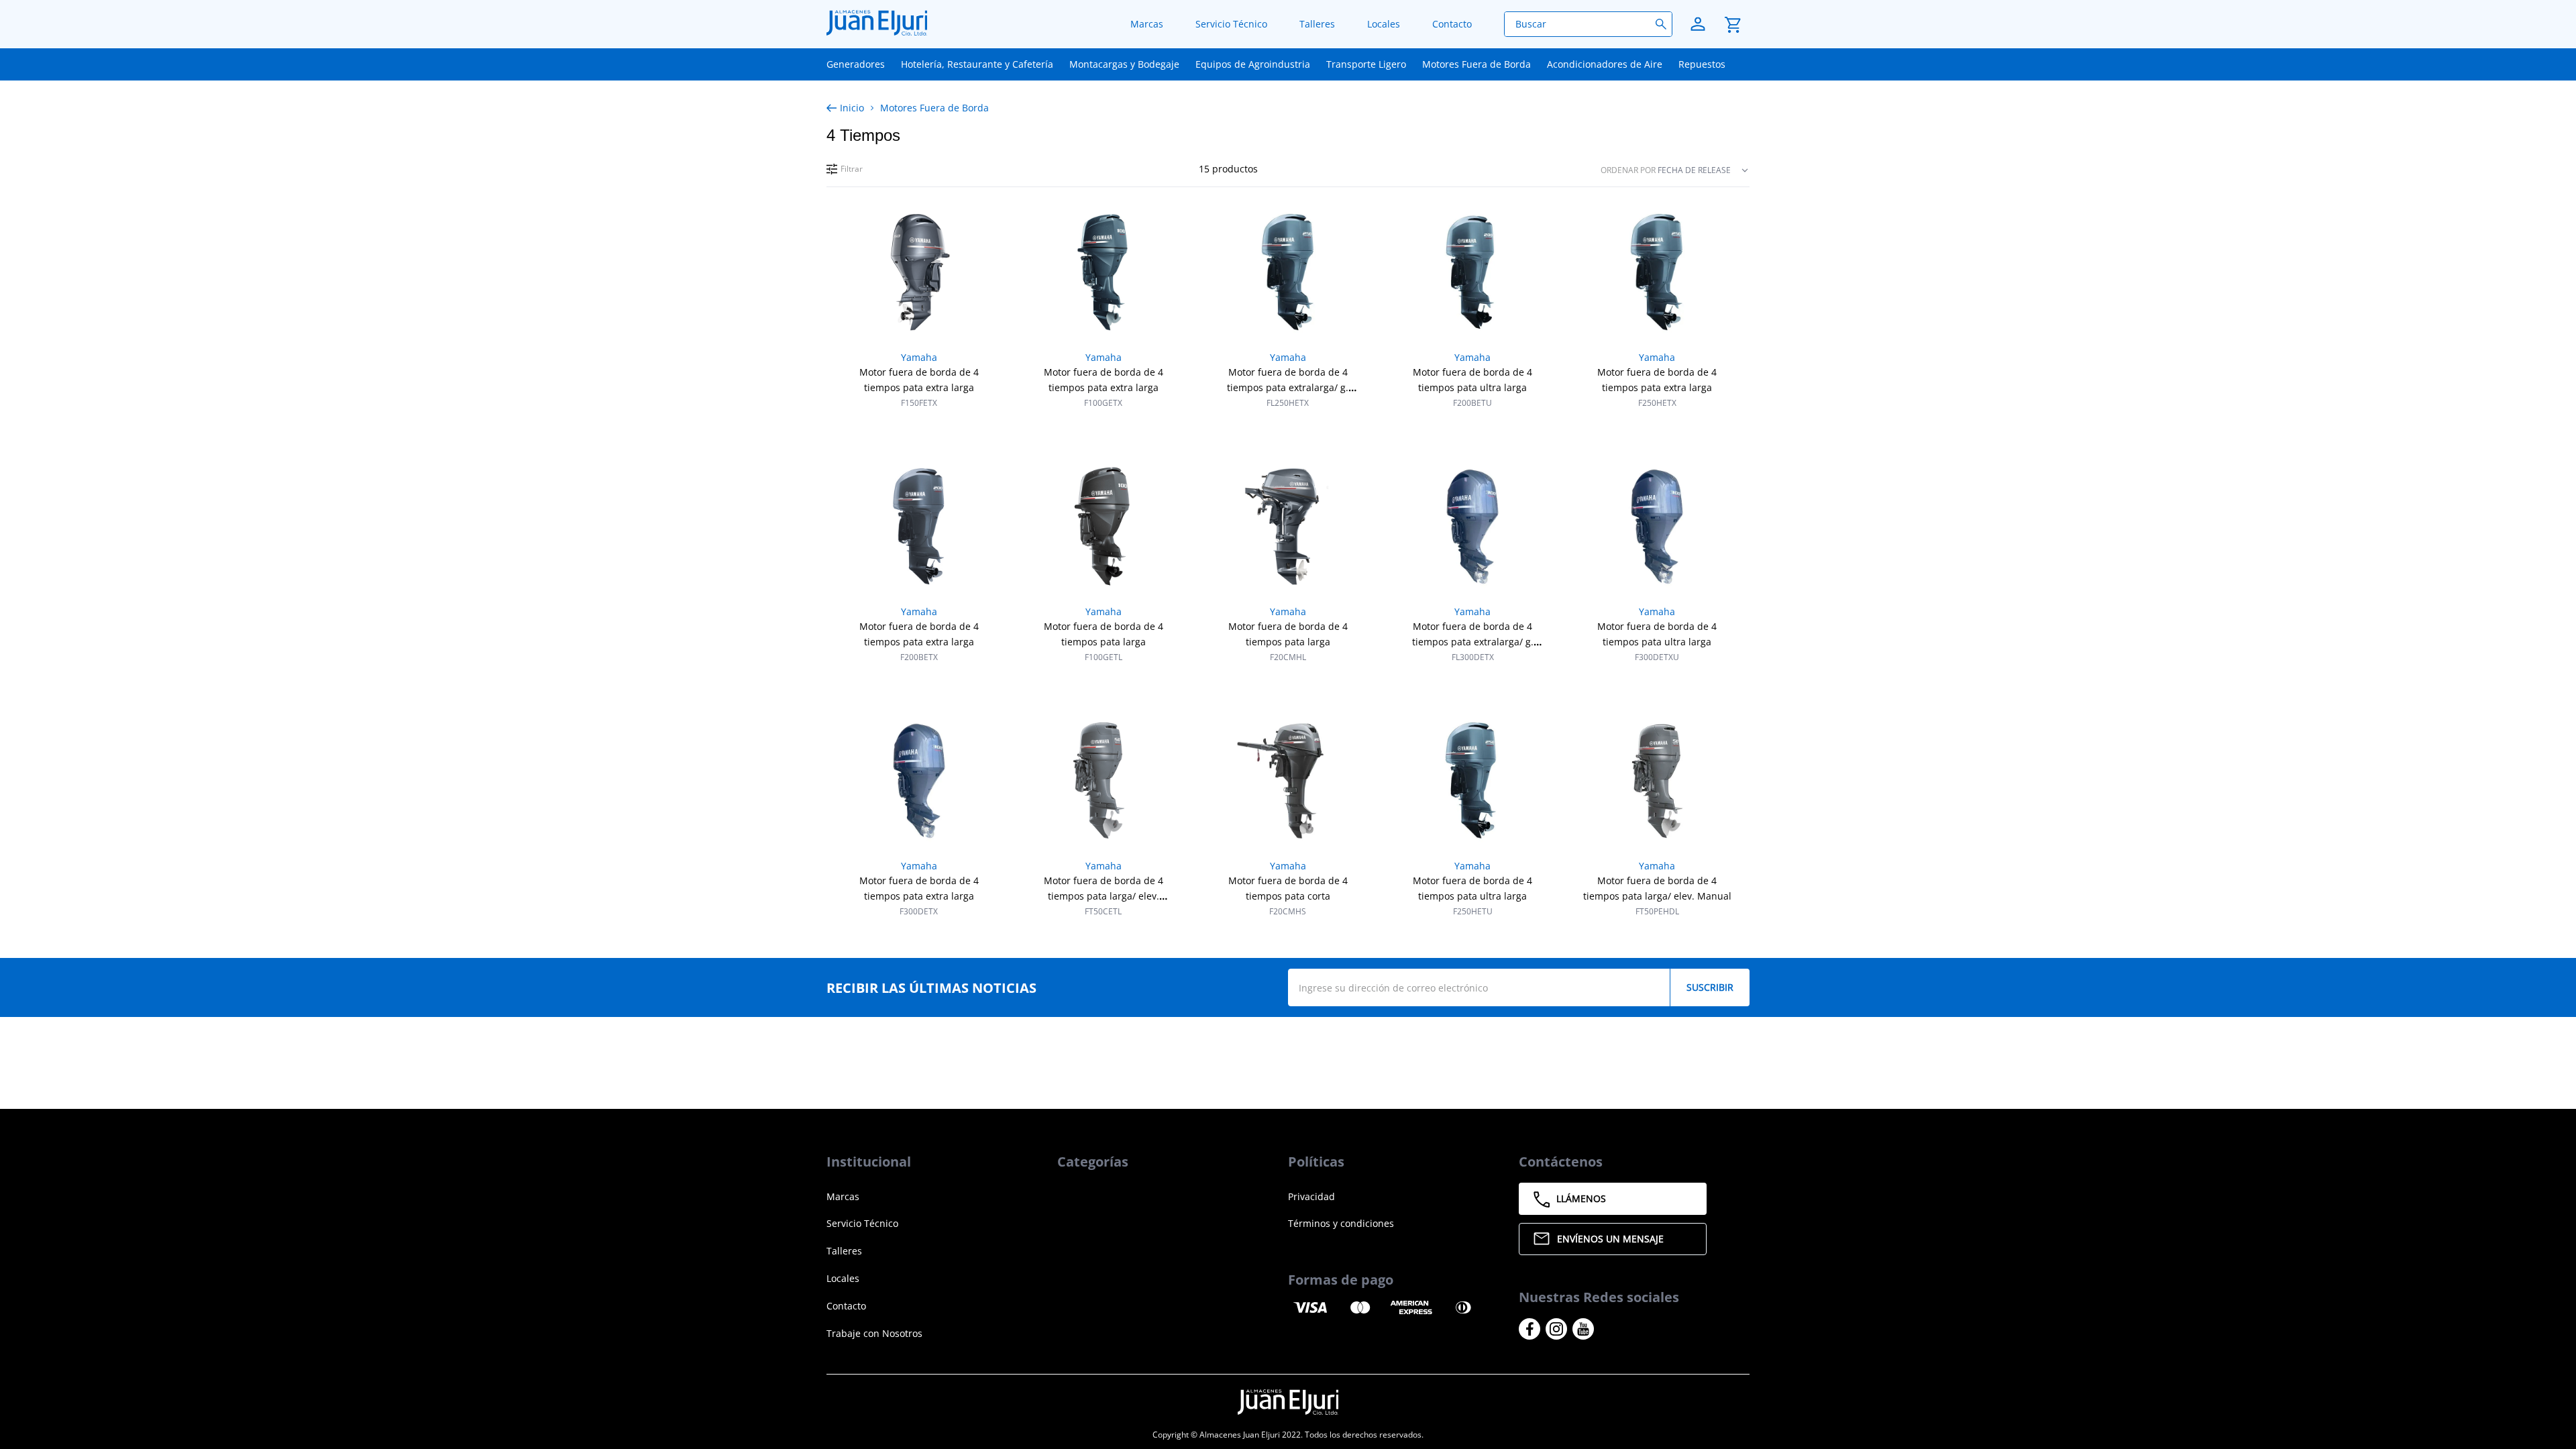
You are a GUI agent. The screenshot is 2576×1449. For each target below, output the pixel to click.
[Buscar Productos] (1664, 24)
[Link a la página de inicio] (848, 108)
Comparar (928, 425)
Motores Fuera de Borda (934, 108)
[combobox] (1588, 24)
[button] (845, 169)
